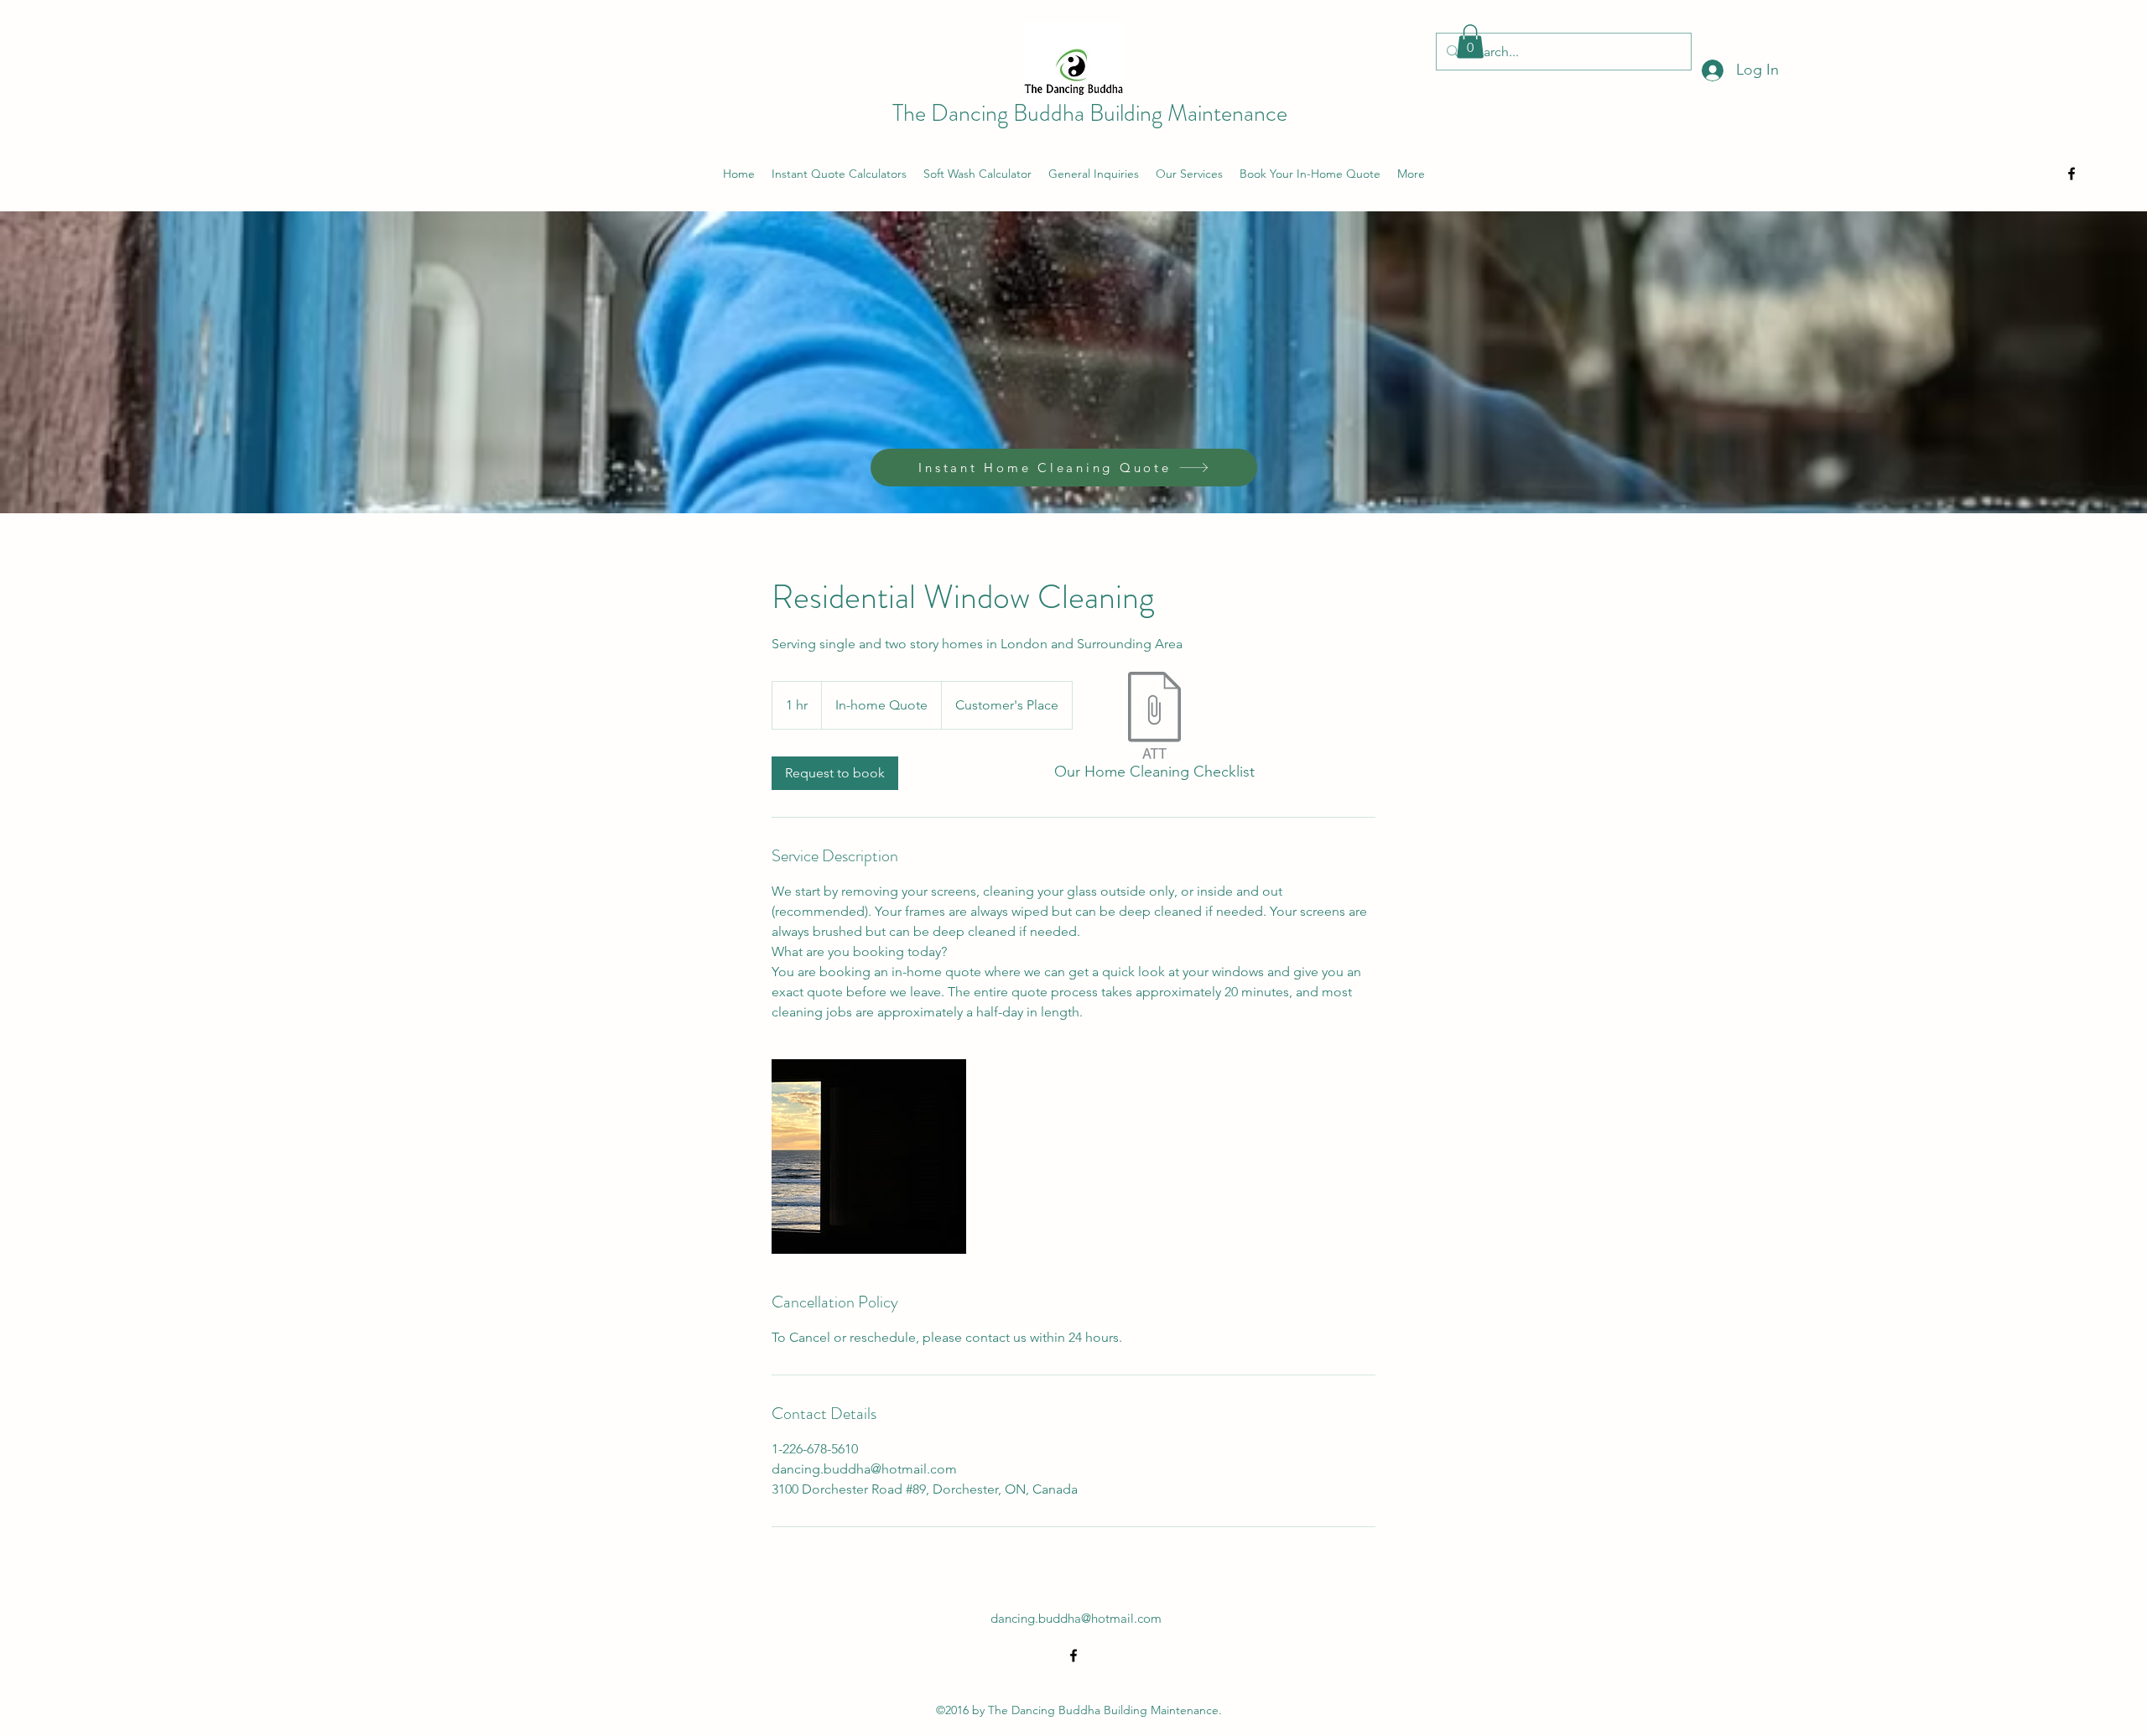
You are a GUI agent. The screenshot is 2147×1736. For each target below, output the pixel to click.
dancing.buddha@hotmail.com (1076, 1618)
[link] (835, 773)
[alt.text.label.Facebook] (2072, 174)
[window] (869, 1156)
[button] (1470, 42)
